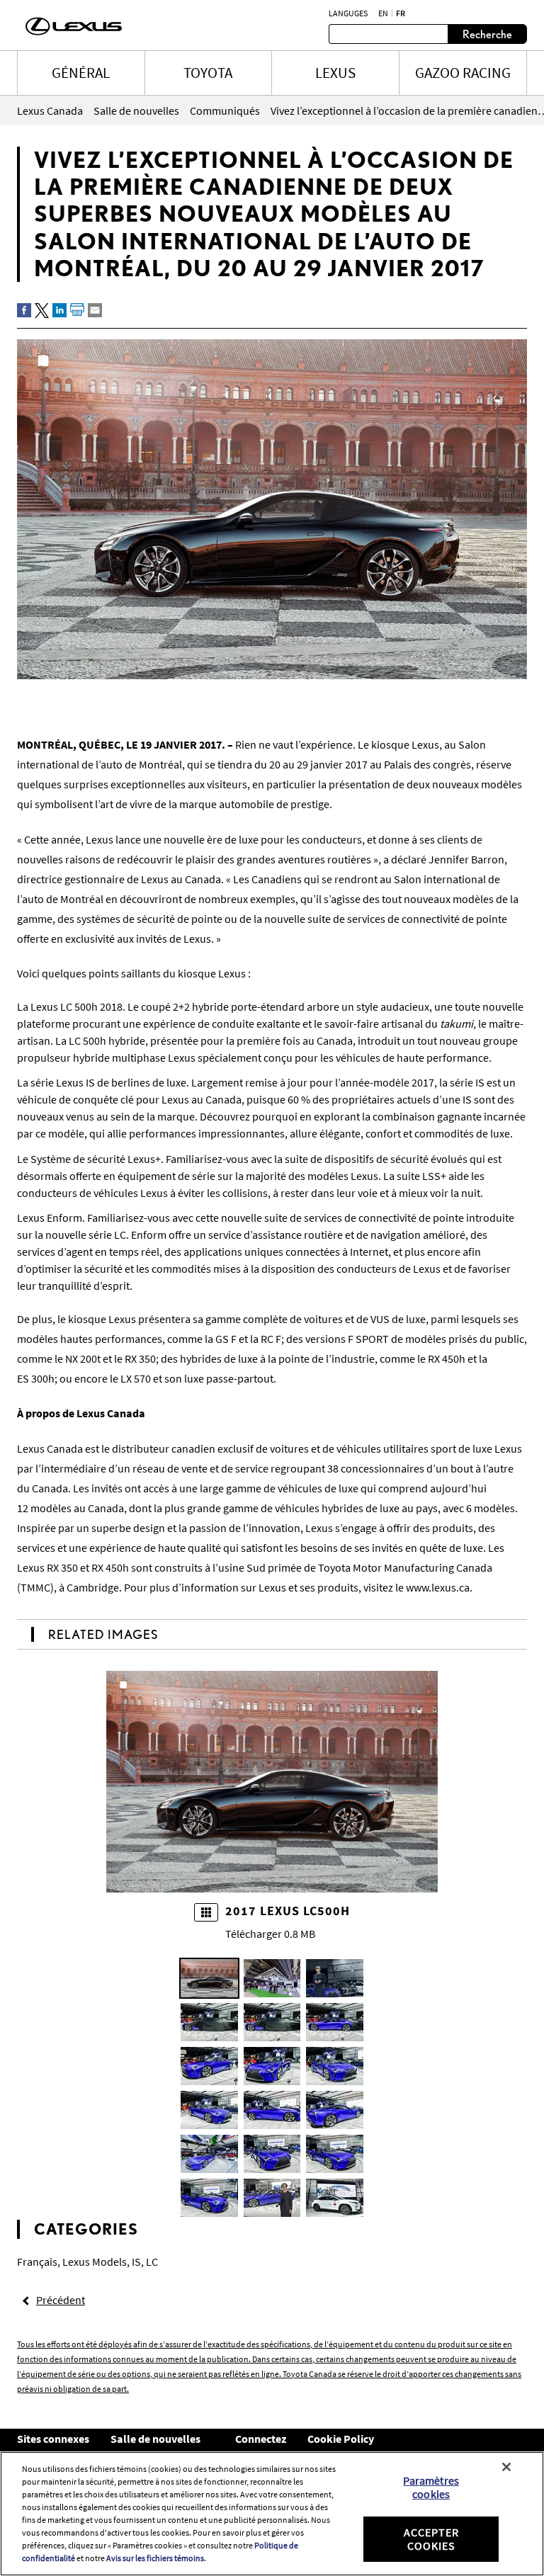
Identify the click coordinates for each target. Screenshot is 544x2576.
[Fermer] (506, 2467)
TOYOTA (208, 73)
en (383, 13)
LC (152, 2262)
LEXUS (335, 73)
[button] (209, 1978)
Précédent (61, 2300)
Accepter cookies (431, 2539)
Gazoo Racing (463, 73)
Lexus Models (95, 2262)
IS (136, 2262)
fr (401, 13)
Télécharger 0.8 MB (270, 1934)
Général (81, 73)
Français (37, 2262)
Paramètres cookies (431, 2487)
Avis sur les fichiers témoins (155, 2558)
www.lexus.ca (438, 1587)
